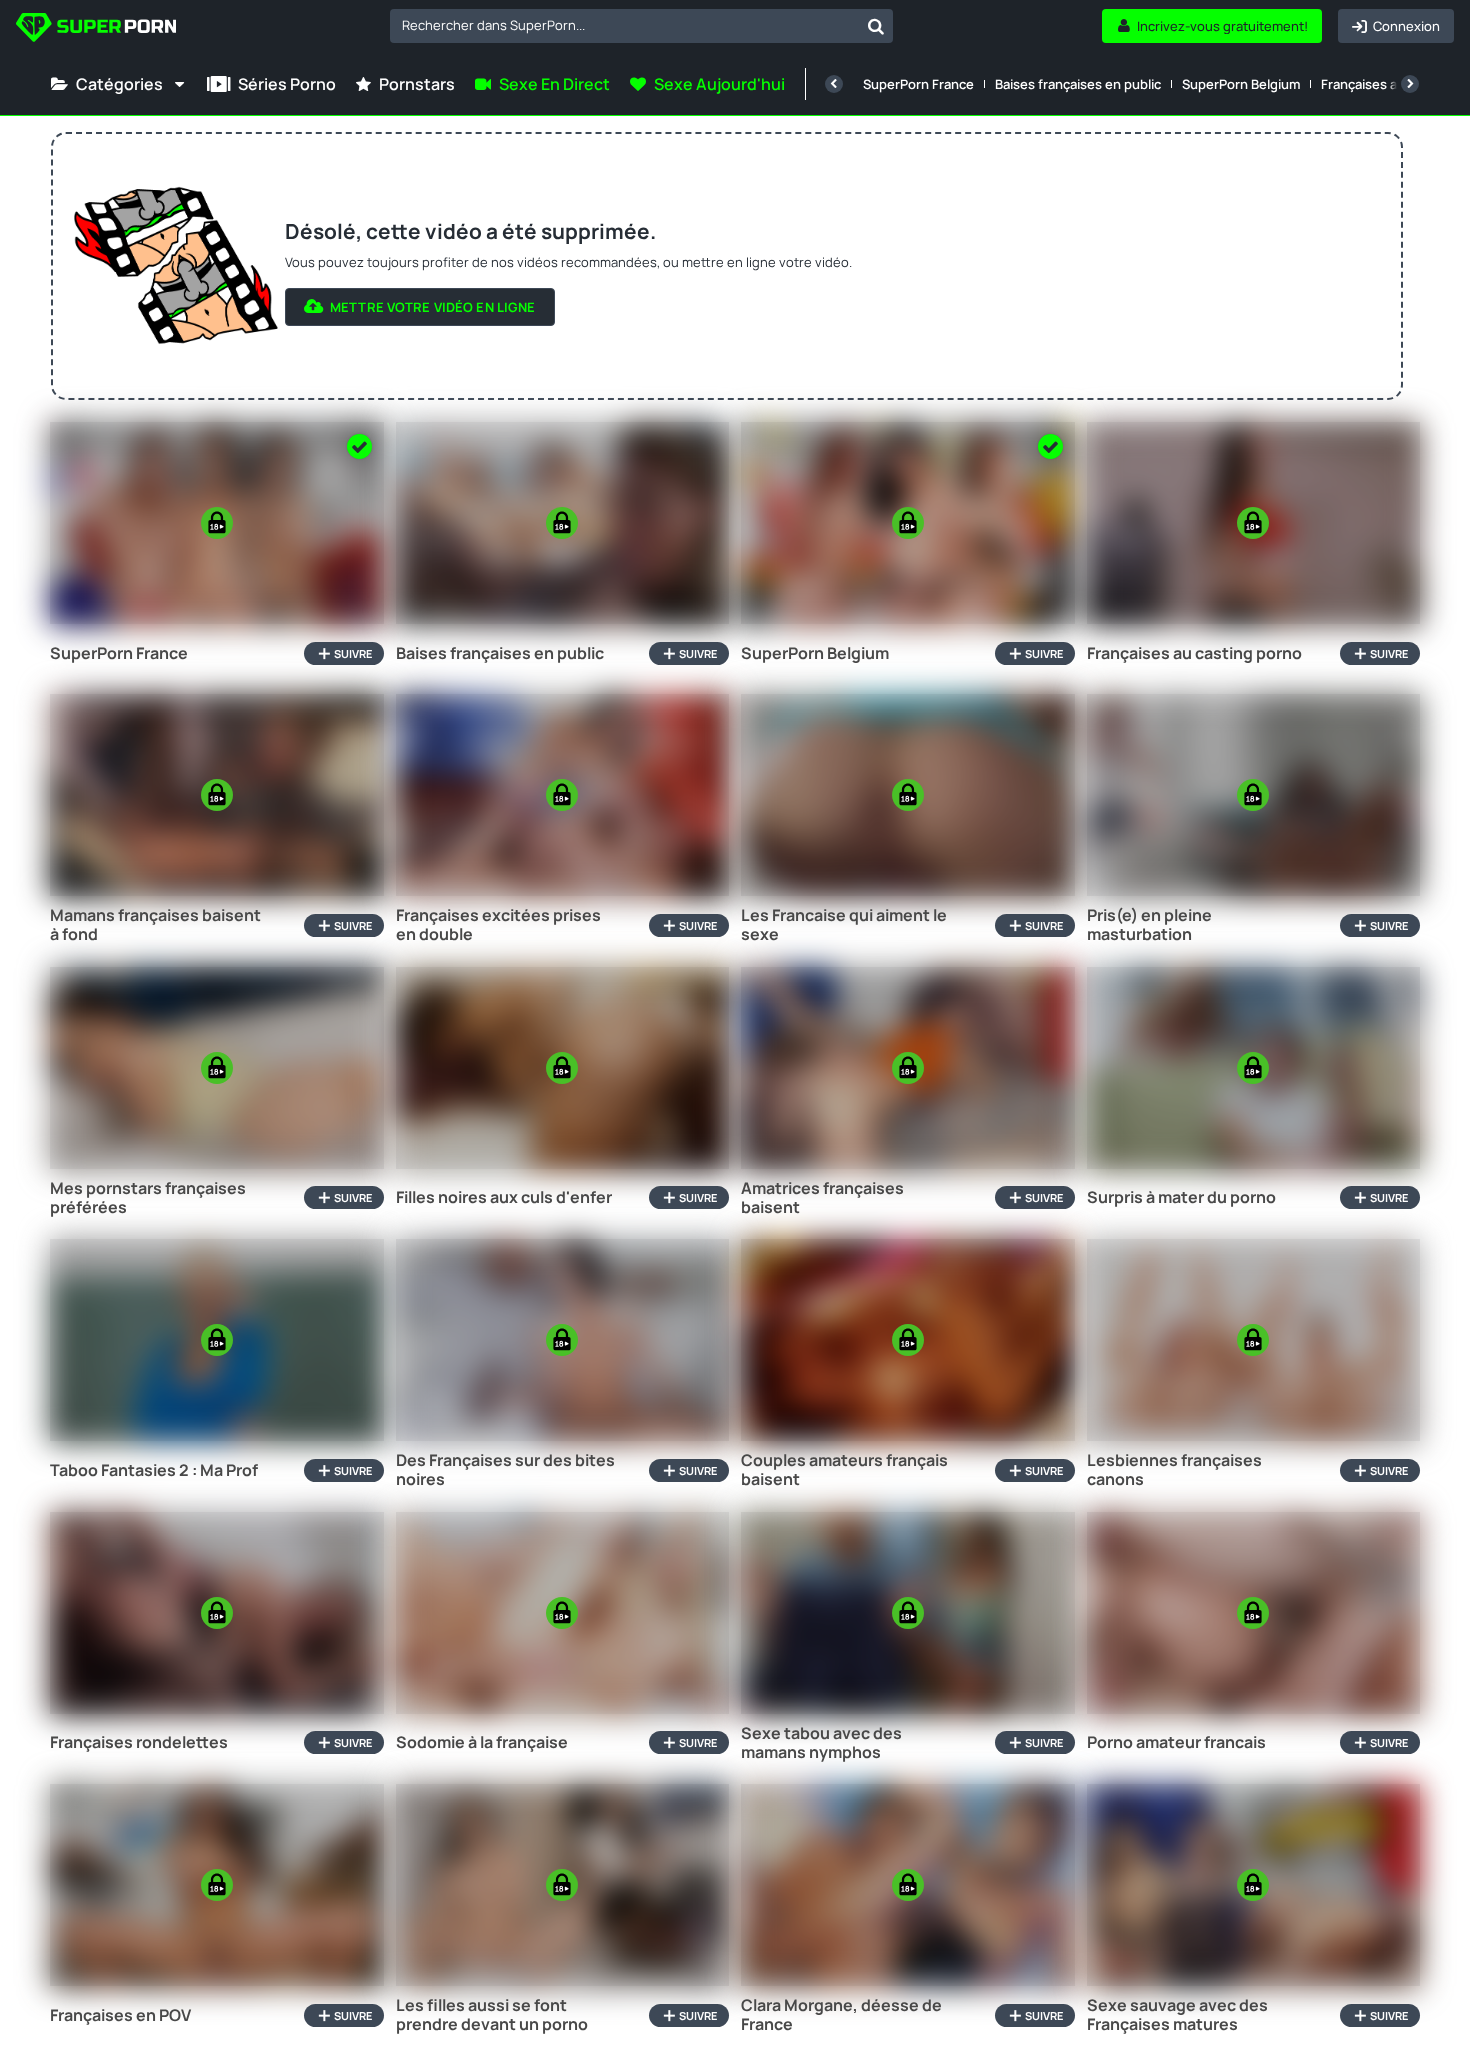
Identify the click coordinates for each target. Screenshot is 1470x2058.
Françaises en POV (120, 2015)
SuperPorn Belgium (1241, 84)
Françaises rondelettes (139, 1742)
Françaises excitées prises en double (498, 925)
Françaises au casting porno (1194, 653)
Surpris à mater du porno (1181, 1197)
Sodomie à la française (482, 1742)
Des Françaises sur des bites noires (505, 1470)
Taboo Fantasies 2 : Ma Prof (154, 1470)
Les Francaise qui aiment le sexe (844, 925)
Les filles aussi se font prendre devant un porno (492, 2015)
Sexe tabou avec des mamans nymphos (821, 1743)
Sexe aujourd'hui (719, 84)
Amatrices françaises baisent (822, 1198)
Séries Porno (287, 84)
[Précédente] (834, 84)
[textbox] (624, 25)
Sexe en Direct (554, 84)
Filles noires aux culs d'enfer (504, 1197)
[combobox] (641, 26)
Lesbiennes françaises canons (1174, 1470)
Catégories (119, 84)
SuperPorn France (918, 84)
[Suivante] (1410, 84)
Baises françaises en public (1078, 84)
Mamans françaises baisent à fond (155, 925)
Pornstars (417, 84)
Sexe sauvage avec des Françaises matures (1177, 2015)
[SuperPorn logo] (96, 29)
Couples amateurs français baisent (844, 1470)
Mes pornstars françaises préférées (148, 1198)
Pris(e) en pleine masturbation (1149, 925)
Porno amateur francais (1176, 1742)
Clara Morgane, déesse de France (841, 2015)
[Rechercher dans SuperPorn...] (876, 26)
